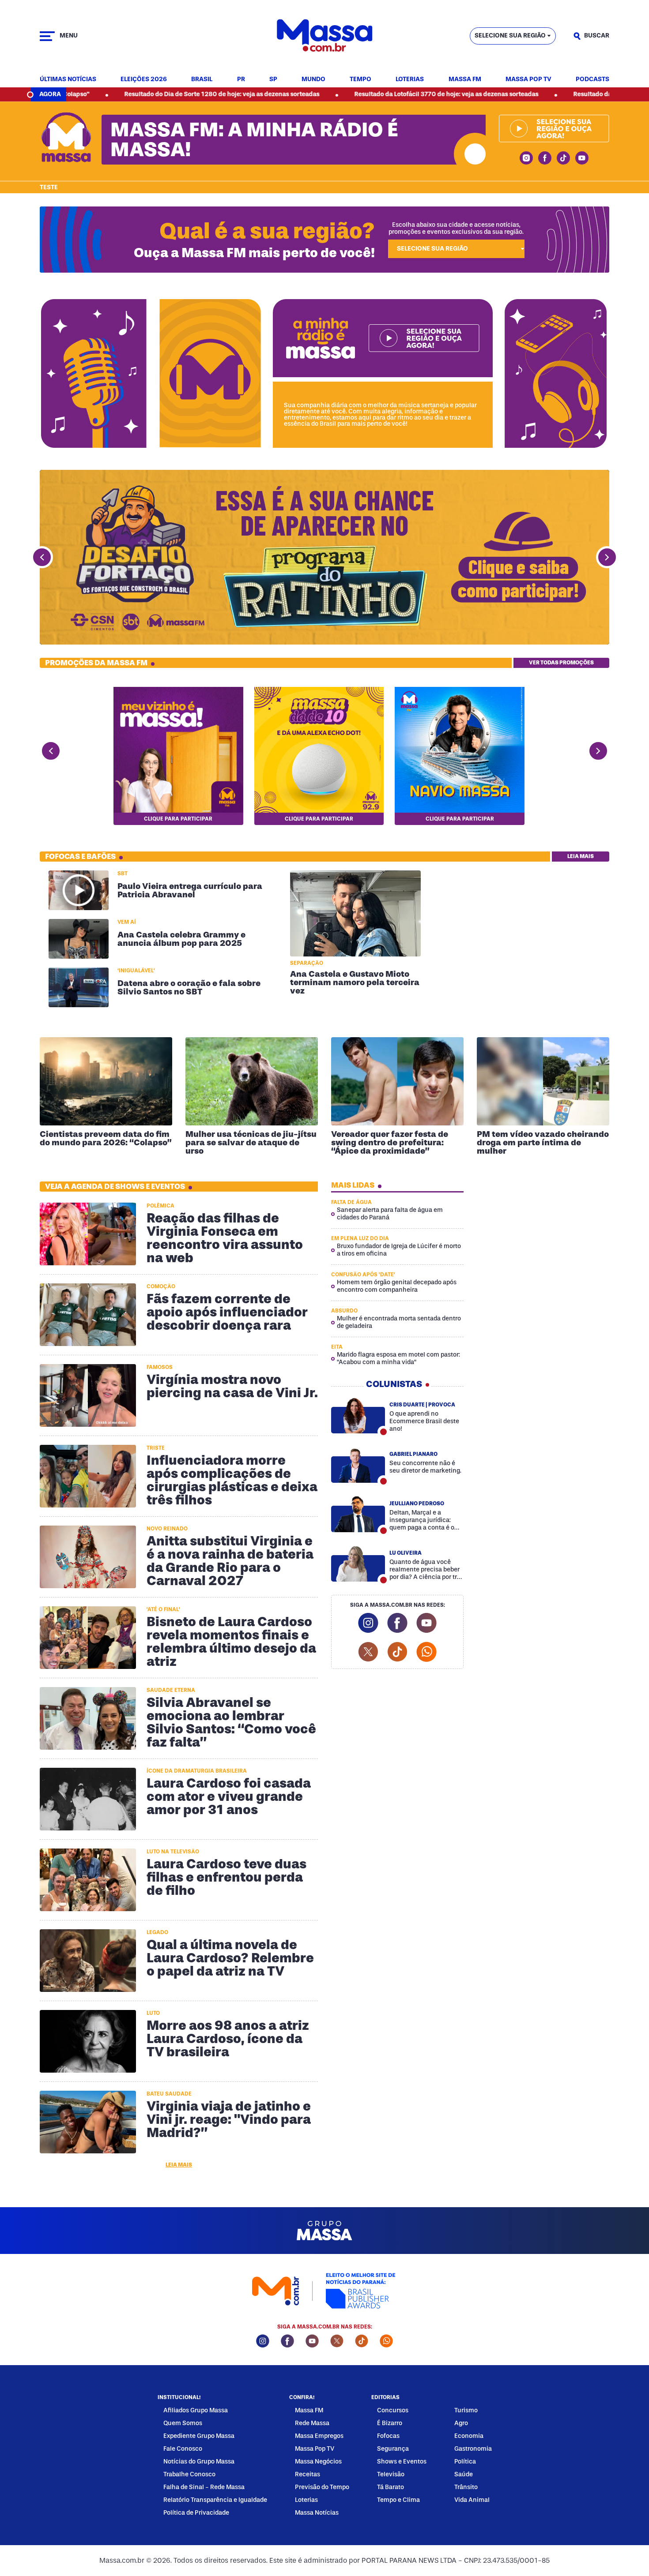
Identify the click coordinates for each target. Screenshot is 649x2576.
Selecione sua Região (510, 36)
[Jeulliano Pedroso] (358, 1514)
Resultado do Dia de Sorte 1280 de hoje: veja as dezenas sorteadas (106, 94)
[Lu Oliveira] (358, 1564)
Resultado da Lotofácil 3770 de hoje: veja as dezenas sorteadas (330, 94)
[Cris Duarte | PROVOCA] (358, 1415)
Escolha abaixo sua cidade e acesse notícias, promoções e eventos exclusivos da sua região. (456, 228)
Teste (49, 187)
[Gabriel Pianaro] (358, 1465)
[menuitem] (68, 80)
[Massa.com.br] (325, 36)
